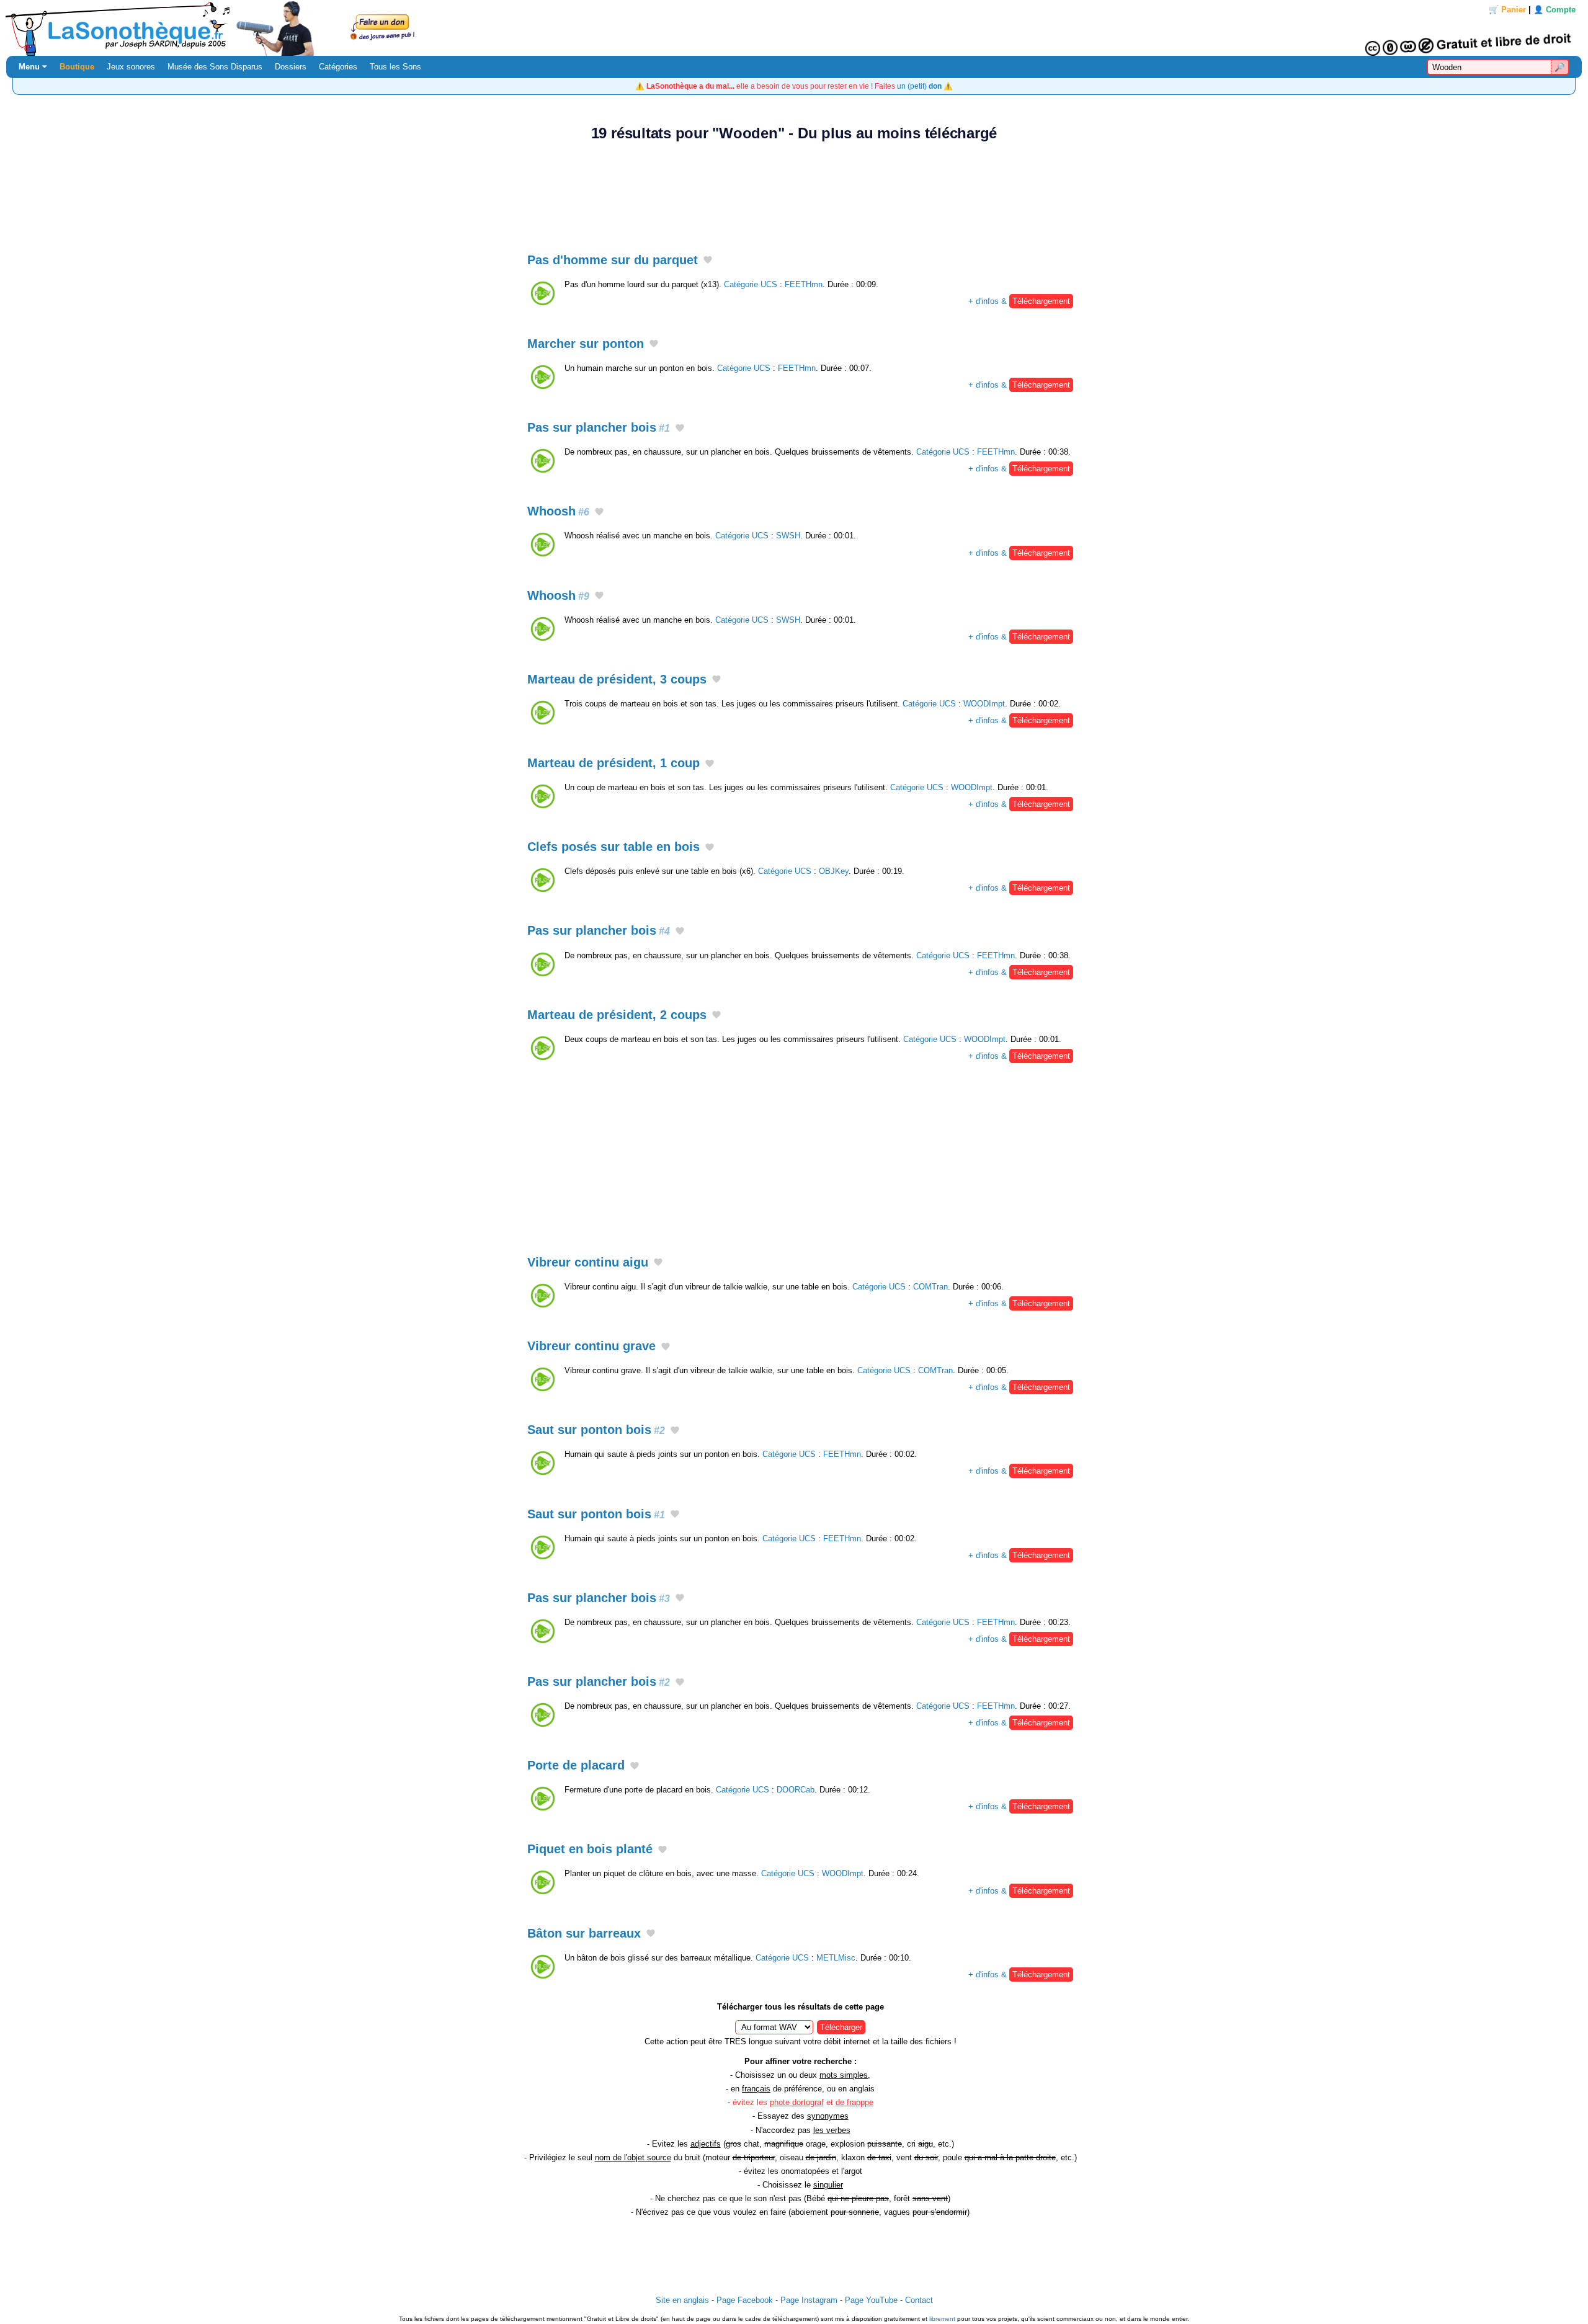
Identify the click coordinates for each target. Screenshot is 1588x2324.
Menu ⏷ (33, 67)
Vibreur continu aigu (588, 1262)
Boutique (77, 67)
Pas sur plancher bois (599, 427)
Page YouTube (871, 2300)
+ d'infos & (1019, 301)
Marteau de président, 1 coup (613, 763)
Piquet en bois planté (590, 1849)
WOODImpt (984, 704)
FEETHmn (804, 284)
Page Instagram (809, 2300)
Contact (919, 2300)
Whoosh (558, 511)
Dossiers (291, 67)
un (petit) (919, 86)
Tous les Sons (395, 67)
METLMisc (836, 1958)
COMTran (930, 1287)
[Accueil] (794, 28)
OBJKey (834, 871)
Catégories (338, 67)
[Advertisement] (794, 190)
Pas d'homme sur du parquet (613, 260)
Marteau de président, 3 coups (617, 679)
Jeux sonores (131, 67)
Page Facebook (745, 2300)
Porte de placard (576, 1765)
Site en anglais (682, 2300)
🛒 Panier (1507, 10)
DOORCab (796, 1790)
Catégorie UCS (751, 284)
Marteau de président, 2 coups (617, 1015)
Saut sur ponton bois (596, 1430)
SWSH (788, 536)
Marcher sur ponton (586, 344)
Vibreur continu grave (591, 1346)
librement (942, 2319)
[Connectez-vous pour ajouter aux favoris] (708, 260)
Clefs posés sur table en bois (613, 847)
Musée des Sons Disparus (215, 67)
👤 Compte (1555, 10)
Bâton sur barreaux (584, 1933)
